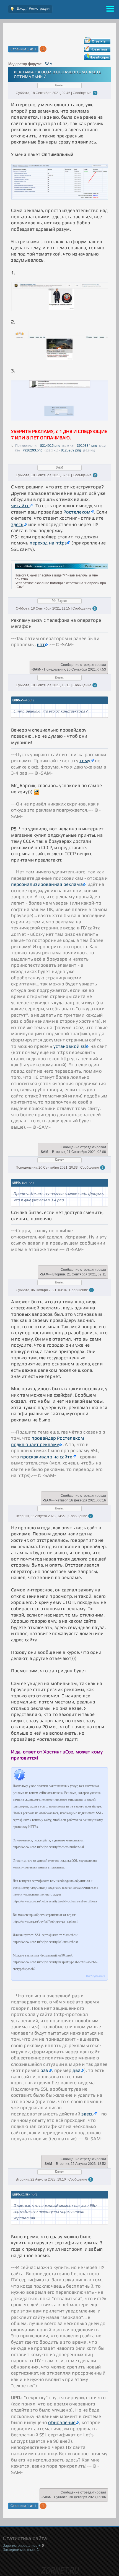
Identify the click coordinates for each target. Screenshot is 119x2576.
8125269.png (71, 450)
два (76, 2070)
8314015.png (50, 446)
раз (44, 2070)
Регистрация (39, 8)
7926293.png (33, 450)
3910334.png (87, 446)
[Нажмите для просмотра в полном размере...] (59, 198)
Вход (21, 8)
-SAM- (49, 64)
